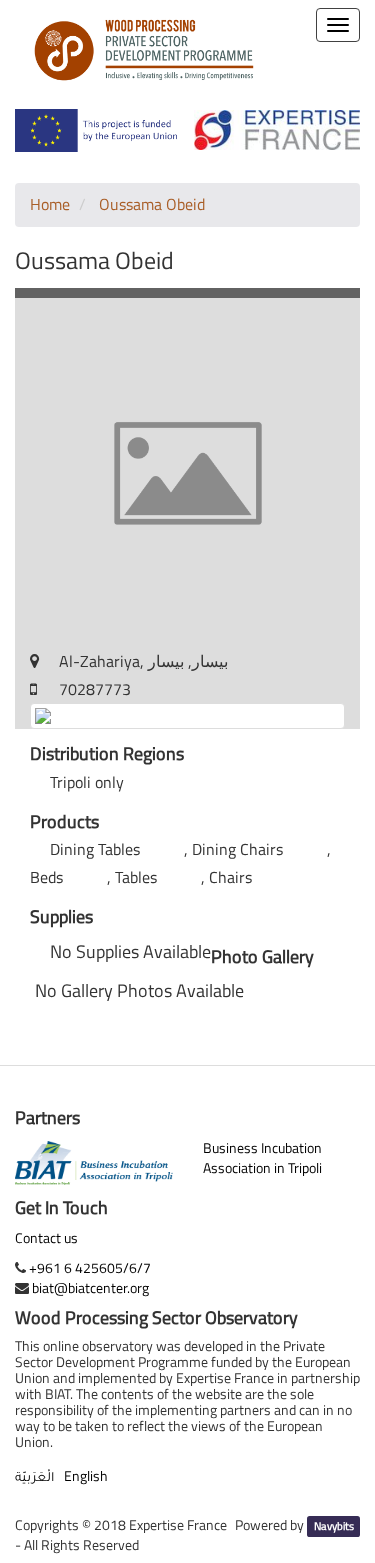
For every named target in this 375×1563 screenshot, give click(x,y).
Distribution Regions (107, 754)
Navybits (334, 1526)
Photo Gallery (262, 957)
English (86, 1475)
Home (50, 204)
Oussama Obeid (152, 204)
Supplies (61, 917)
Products (64, 822)
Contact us (46, 1238)
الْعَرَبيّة (34, 1479)
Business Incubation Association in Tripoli (262, 1157)
